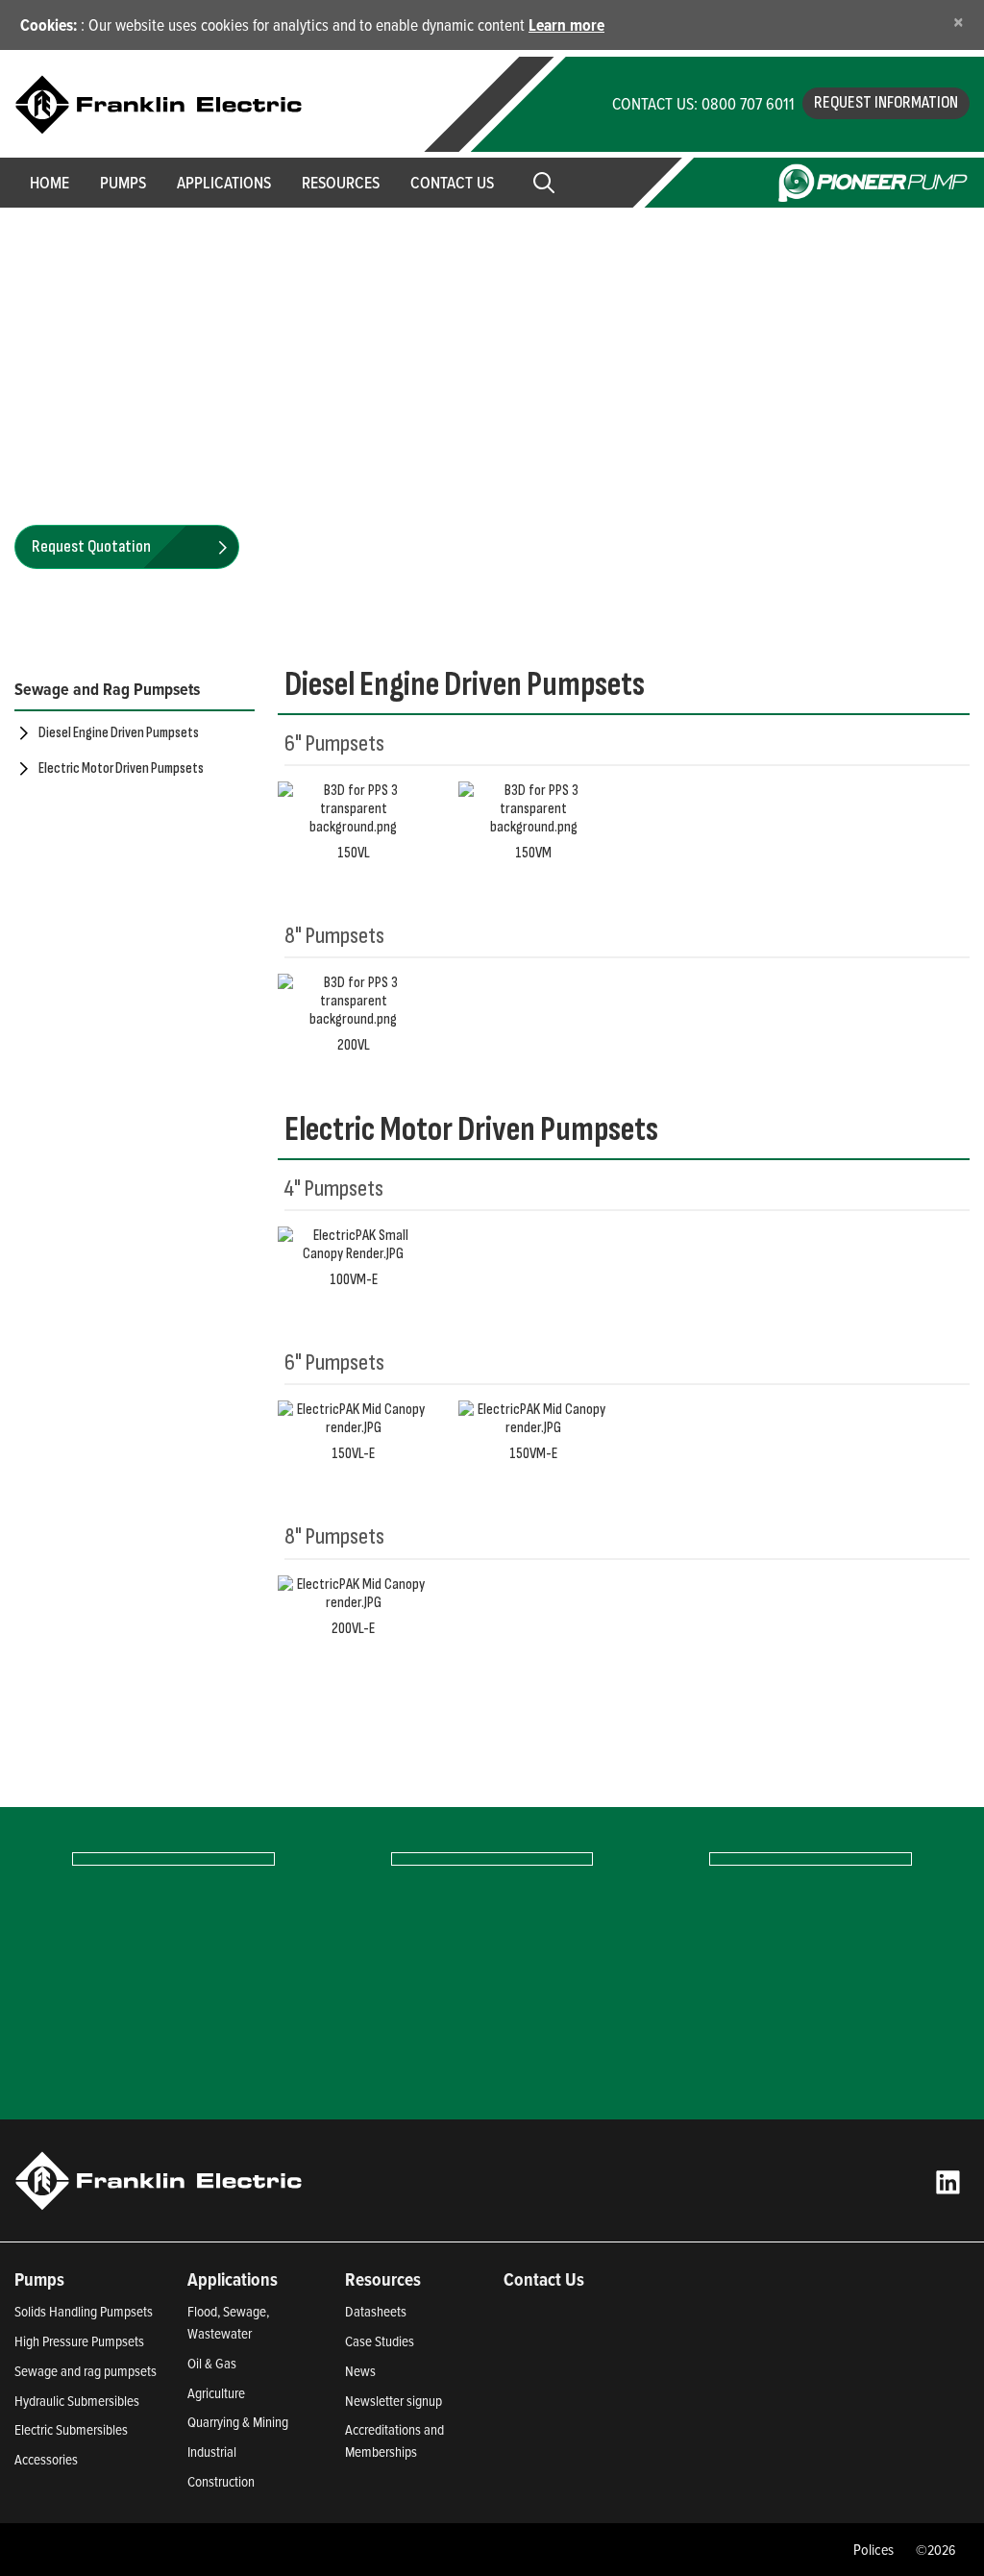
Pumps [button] (123, 182)
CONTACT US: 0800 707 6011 (703, 103)
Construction (221, 2481)
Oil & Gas (212, 2363)
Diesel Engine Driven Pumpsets (119, 733)
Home (49, 182)
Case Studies (380, 2341)
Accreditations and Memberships (394, 2440)
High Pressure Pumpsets (79, 2341)
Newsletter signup (394, 2401)
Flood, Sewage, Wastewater (228, 2322)
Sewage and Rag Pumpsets (107, 689)
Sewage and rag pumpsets (86, 2371)
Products (91, 240)
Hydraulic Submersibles (77, 2401)
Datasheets (376, 2311)
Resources (341, 182)
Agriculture (216, 2393)
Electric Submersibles (71, 2429)
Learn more (566, 25)
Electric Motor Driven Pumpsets (121, 768)
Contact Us (452, 182)
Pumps (39, 2279)
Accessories (46, 2459)
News (360, 2371)
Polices (873, 2549)
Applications (233, 2279)
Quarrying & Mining (238, 2422)
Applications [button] (224, 182)
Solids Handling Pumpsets (84, 2311)
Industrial (212, 2452)
